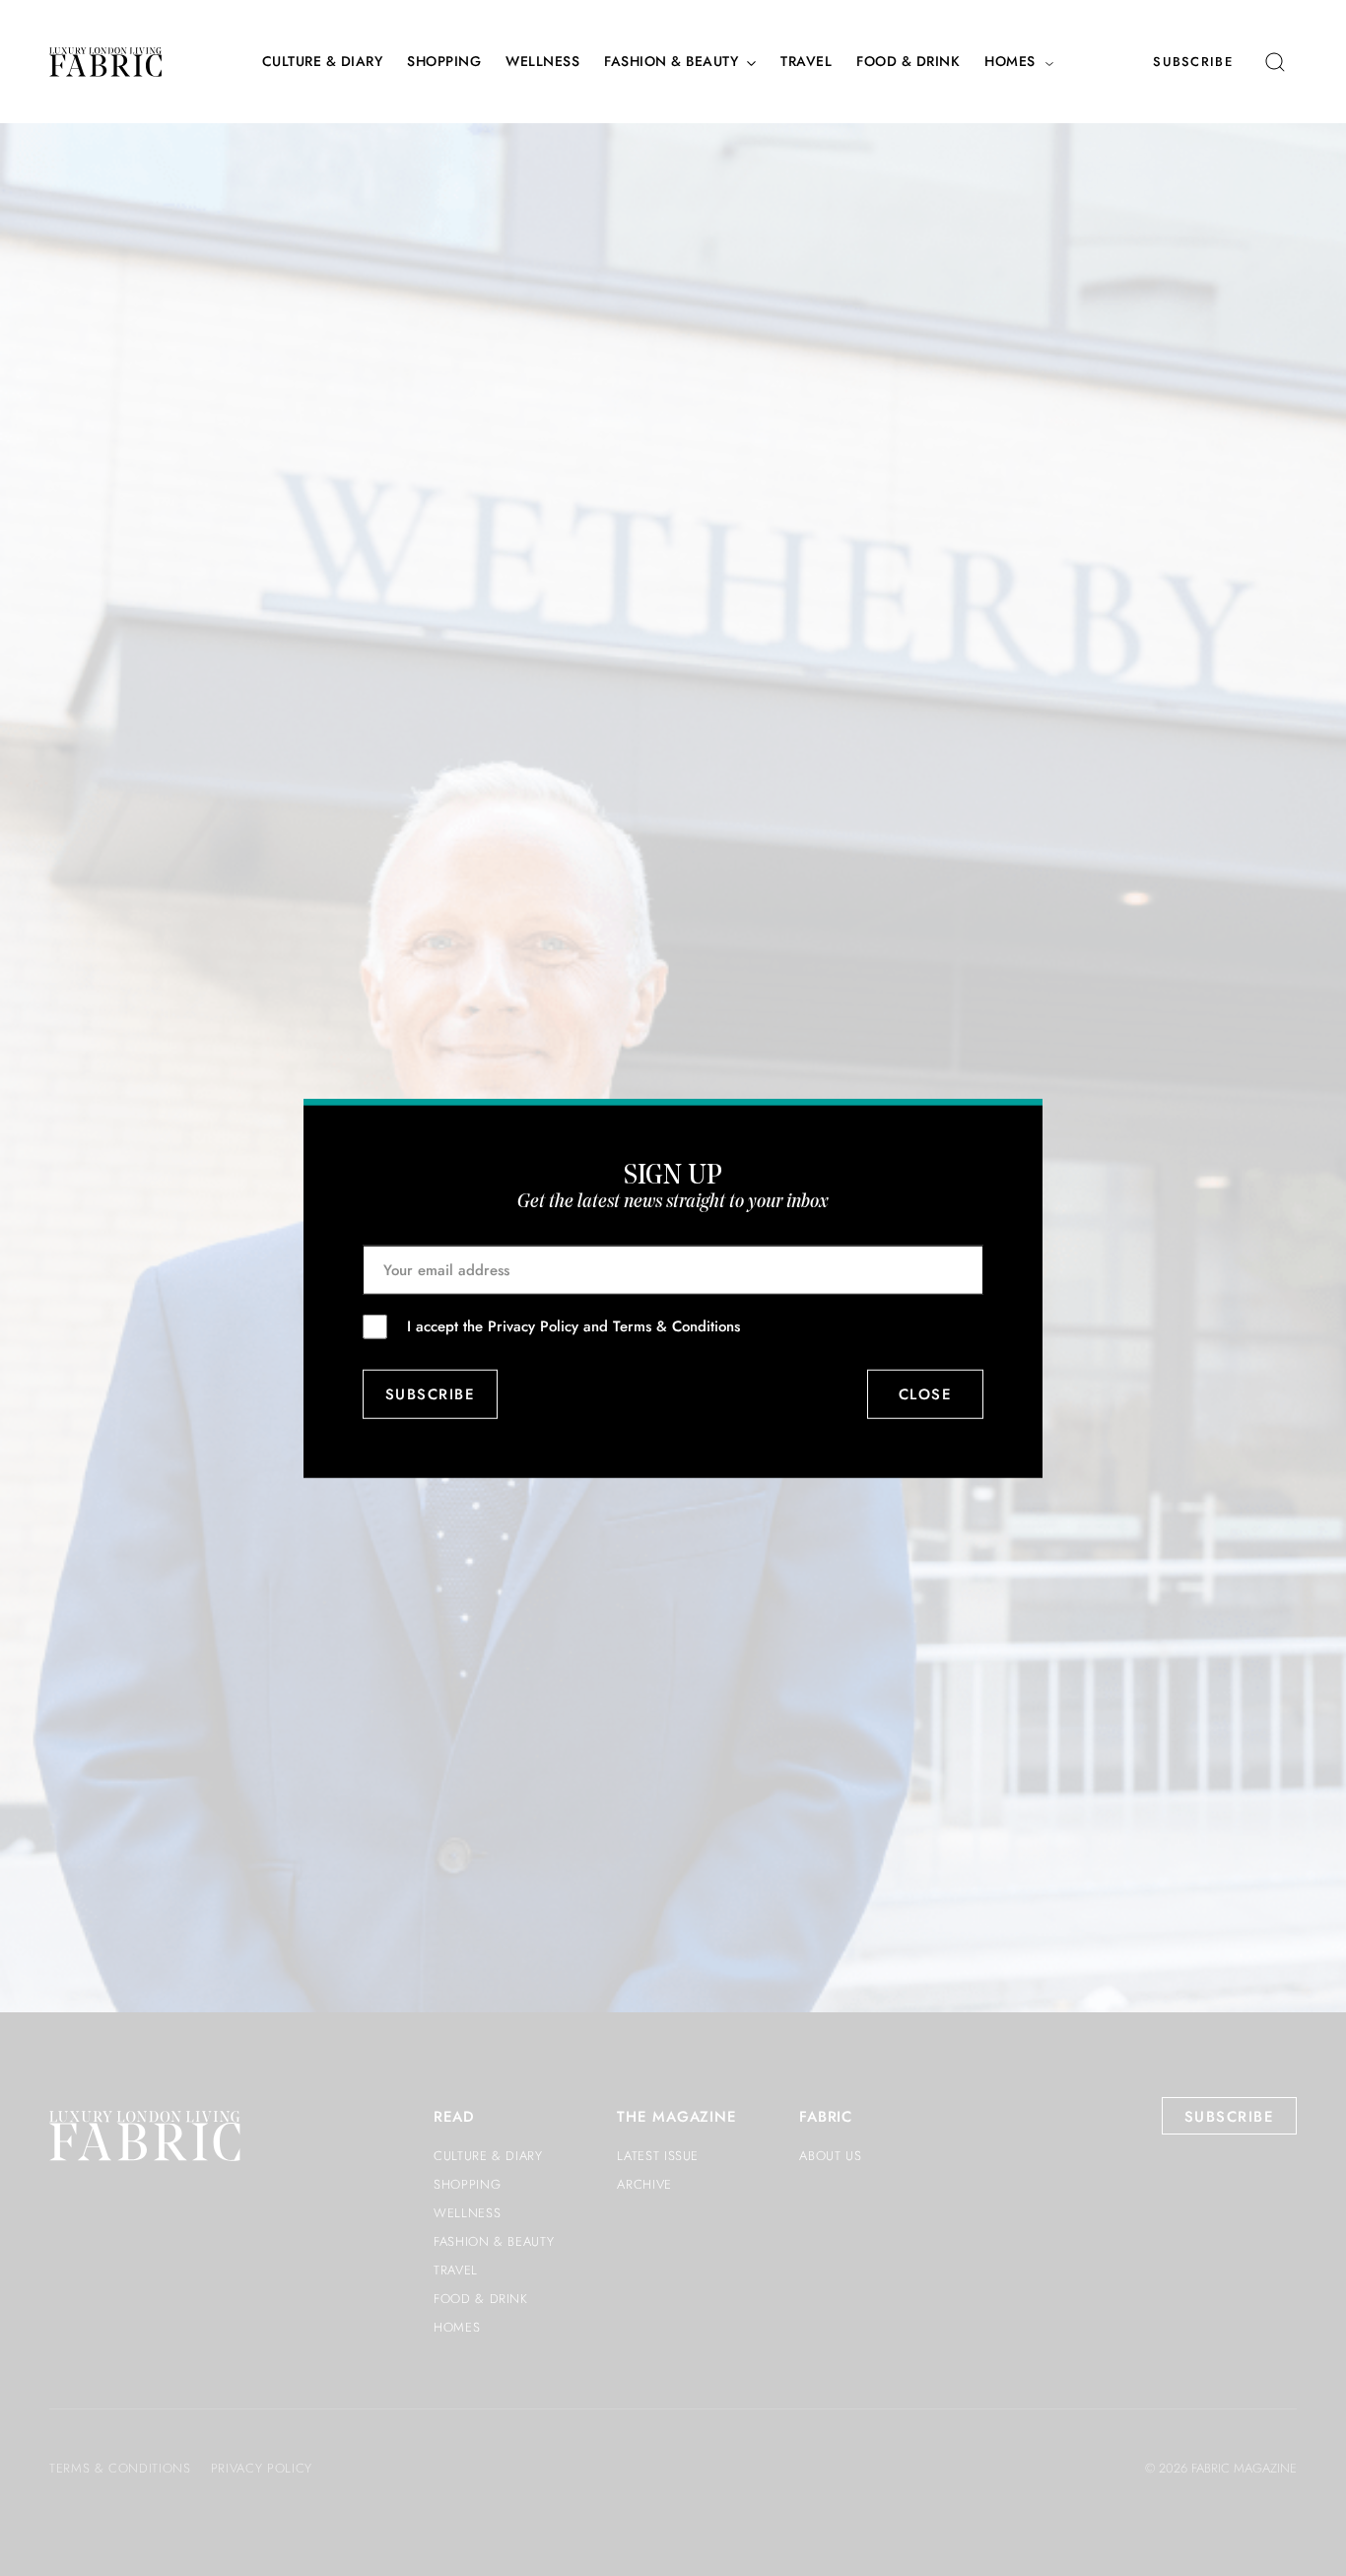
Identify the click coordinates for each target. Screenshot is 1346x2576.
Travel (806, 62)
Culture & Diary (323, 62)
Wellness (542, 62)
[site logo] (105, 62)
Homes (1010, 62)
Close (926, 1394)
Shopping (444, 62)
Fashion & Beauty (671, 62)
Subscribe (1193, 62)
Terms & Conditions (676, 1325)
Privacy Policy (533, 1325)
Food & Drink (908, 62)
